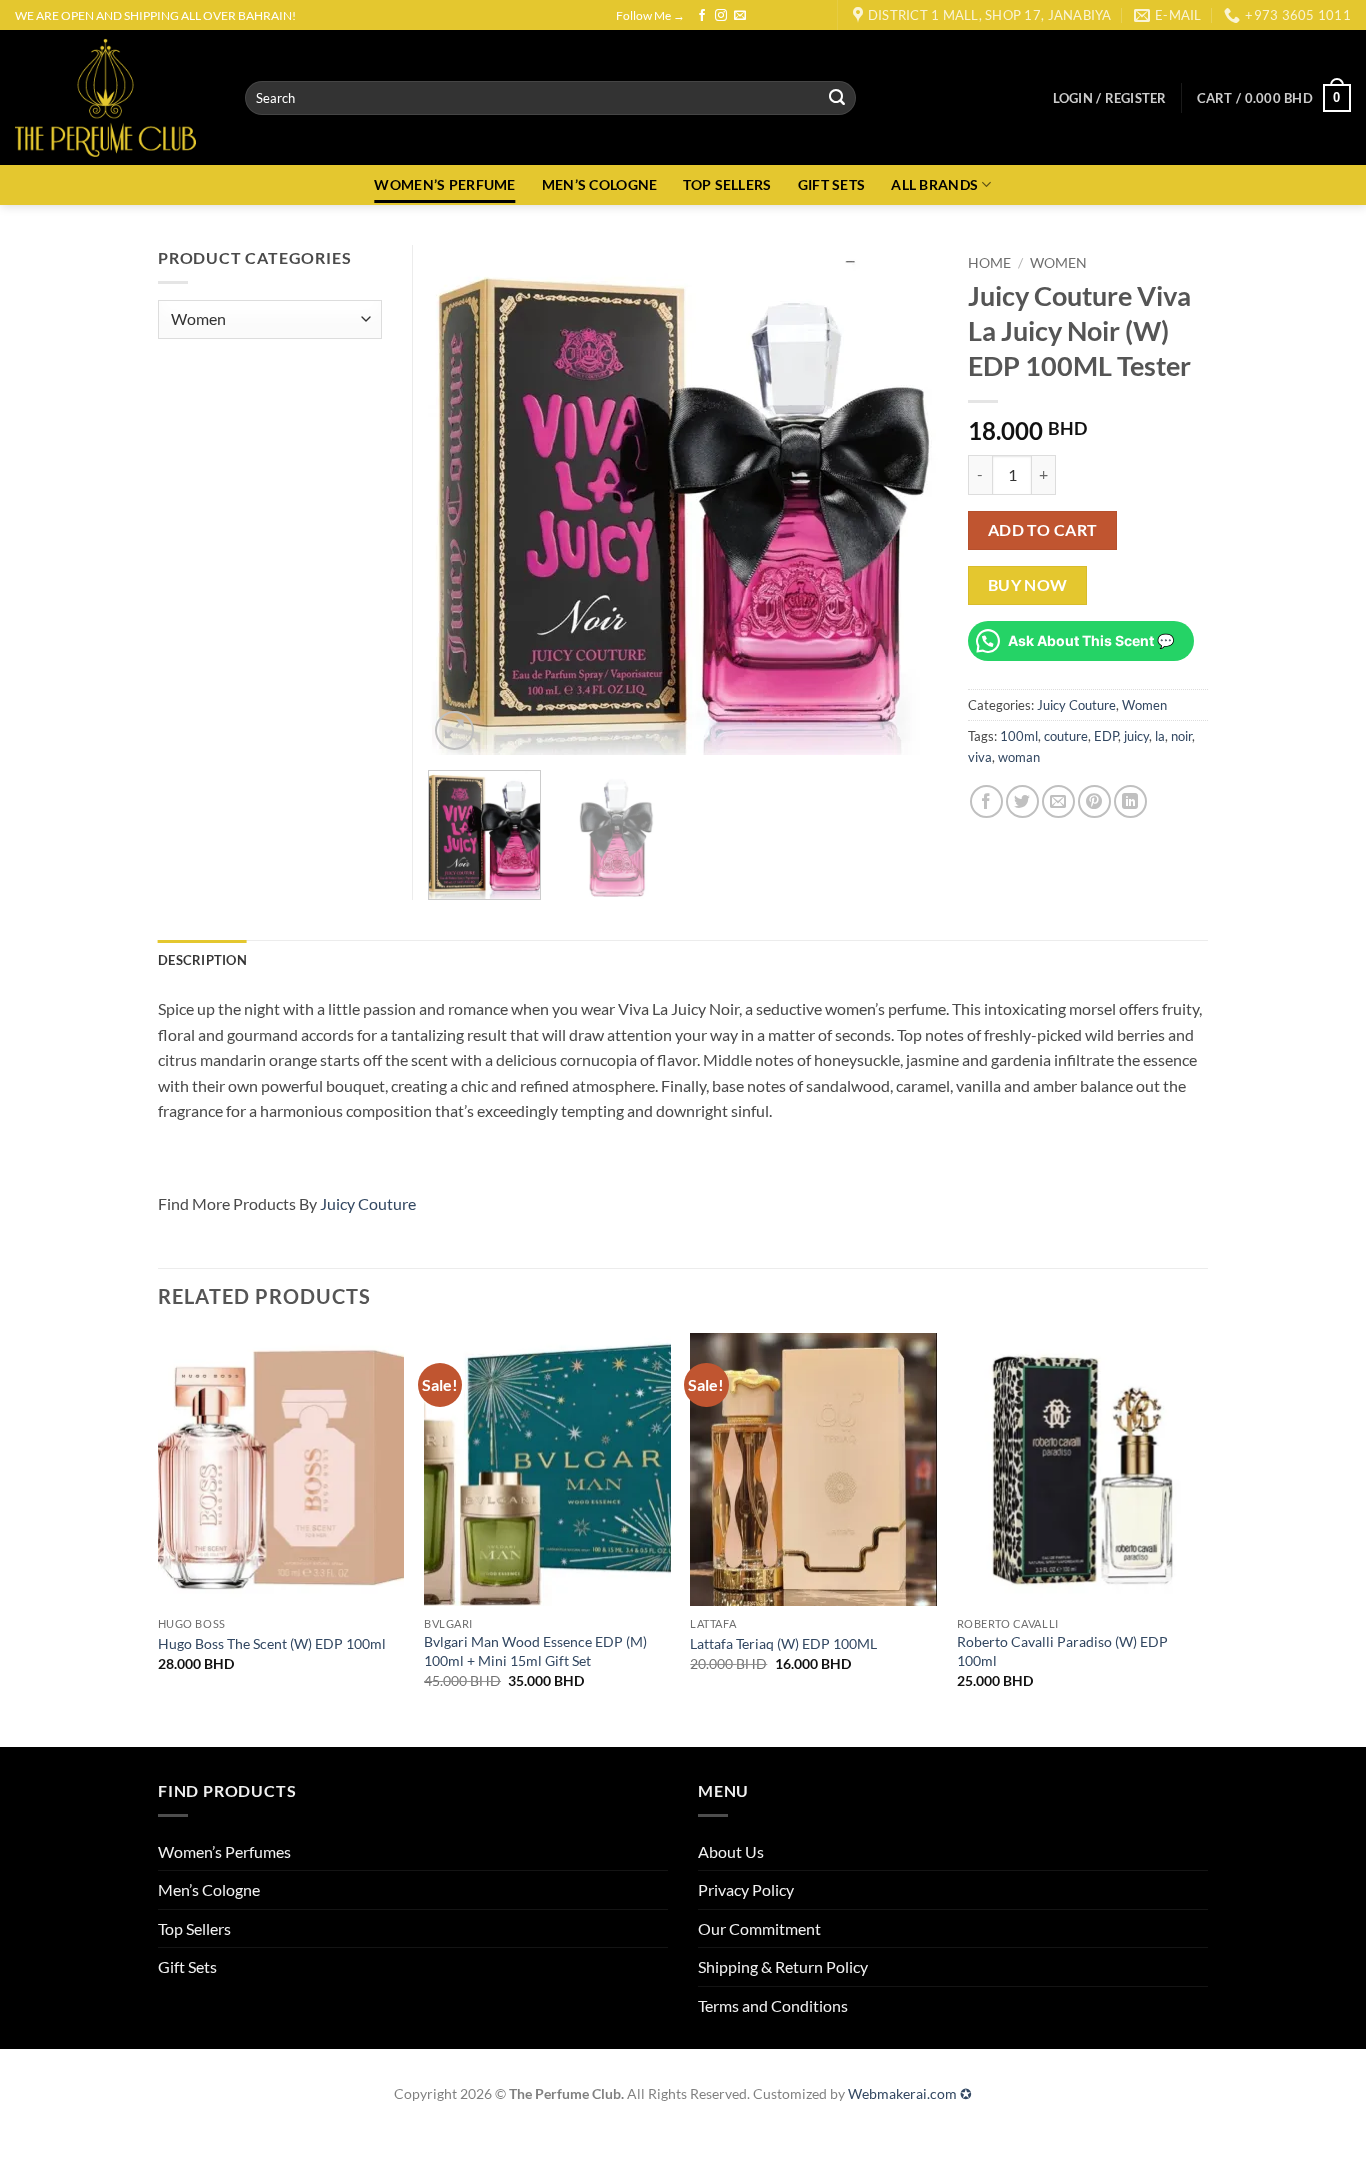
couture (1066, 736)
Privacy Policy (746, 1889)
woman (1019, 757)
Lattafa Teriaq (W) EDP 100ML (783, 1643)
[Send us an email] (740, 16)
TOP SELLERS (727, 184)
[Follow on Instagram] (721, 16)
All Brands (934, 184)
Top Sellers (194, 1928)
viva (980, 757)
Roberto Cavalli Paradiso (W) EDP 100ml (1062, 1651)
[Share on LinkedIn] (1130, 801)
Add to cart (1043, 530)
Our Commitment (759, 1928)
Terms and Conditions (773, 2005)
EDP (1106, 736)
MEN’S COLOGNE (600, 184)
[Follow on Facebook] (702, 16)
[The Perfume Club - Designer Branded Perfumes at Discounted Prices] (115, 97)
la (1160, 736)
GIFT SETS (832, 184)
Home (989, 263)
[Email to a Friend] (1058, 801)
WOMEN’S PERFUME (444, 184)
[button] (1110, 98)
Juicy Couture (1076, 705)
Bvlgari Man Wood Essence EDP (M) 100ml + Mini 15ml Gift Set (535, 1651)
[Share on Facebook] (986, 801)
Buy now (1028, 585)
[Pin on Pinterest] (1094, 801)
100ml (1019, 736)
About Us (731, 1851)
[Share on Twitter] (1022, 801)
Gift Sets (187, 1966)
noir (1181, 736)
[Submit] (838, 98)
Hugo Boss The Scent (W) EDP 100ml (272, 1643)
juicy (1136, 736)
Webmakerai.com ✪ (910, 2093)
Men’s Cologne (209, 1889)
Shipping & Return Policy (783, 1966)
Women (1058, 263)
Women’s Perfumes (224, 1851)
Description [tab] (202, 960)
